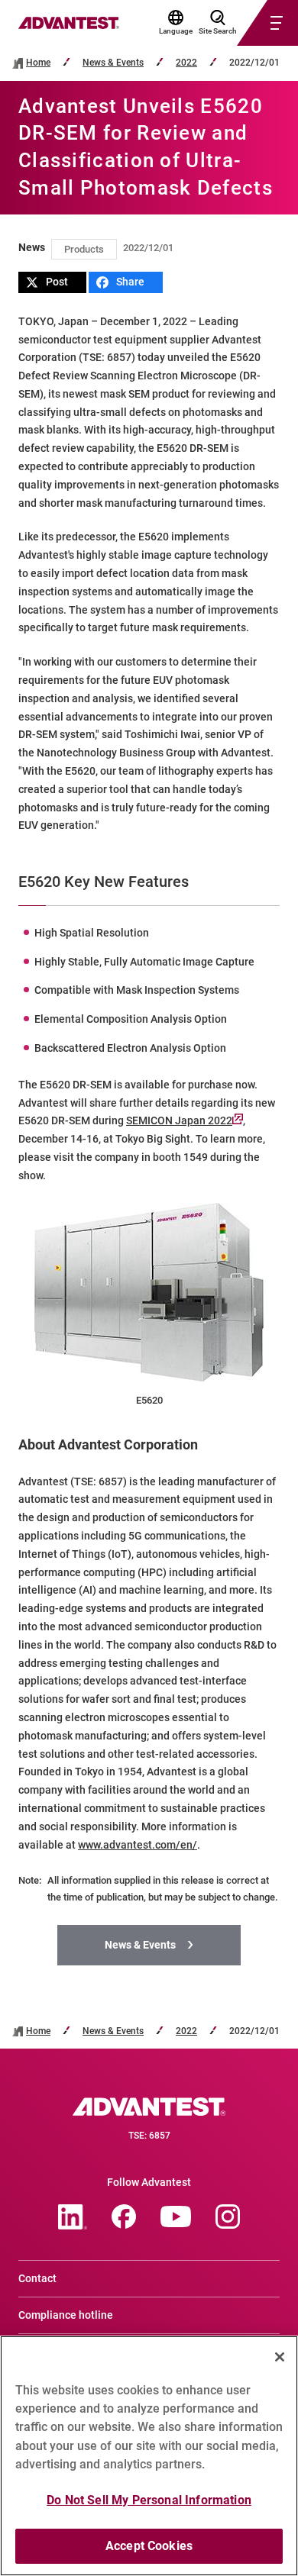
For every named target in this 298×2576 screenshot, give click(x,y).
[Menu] (249, 23)
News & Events (113, 63)
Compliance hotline (66, 2315)
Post (57, 282)
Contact (37, 2278)
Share (130, 282)
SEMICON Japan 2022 (179, 1120)
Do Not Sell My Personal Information (149, 2500)
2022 (186, 63)
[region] (149, 2456)
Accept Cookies (149, 2546)
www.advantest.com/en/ (138, 1845)
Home (38, 63)
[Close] (280, 2357)
